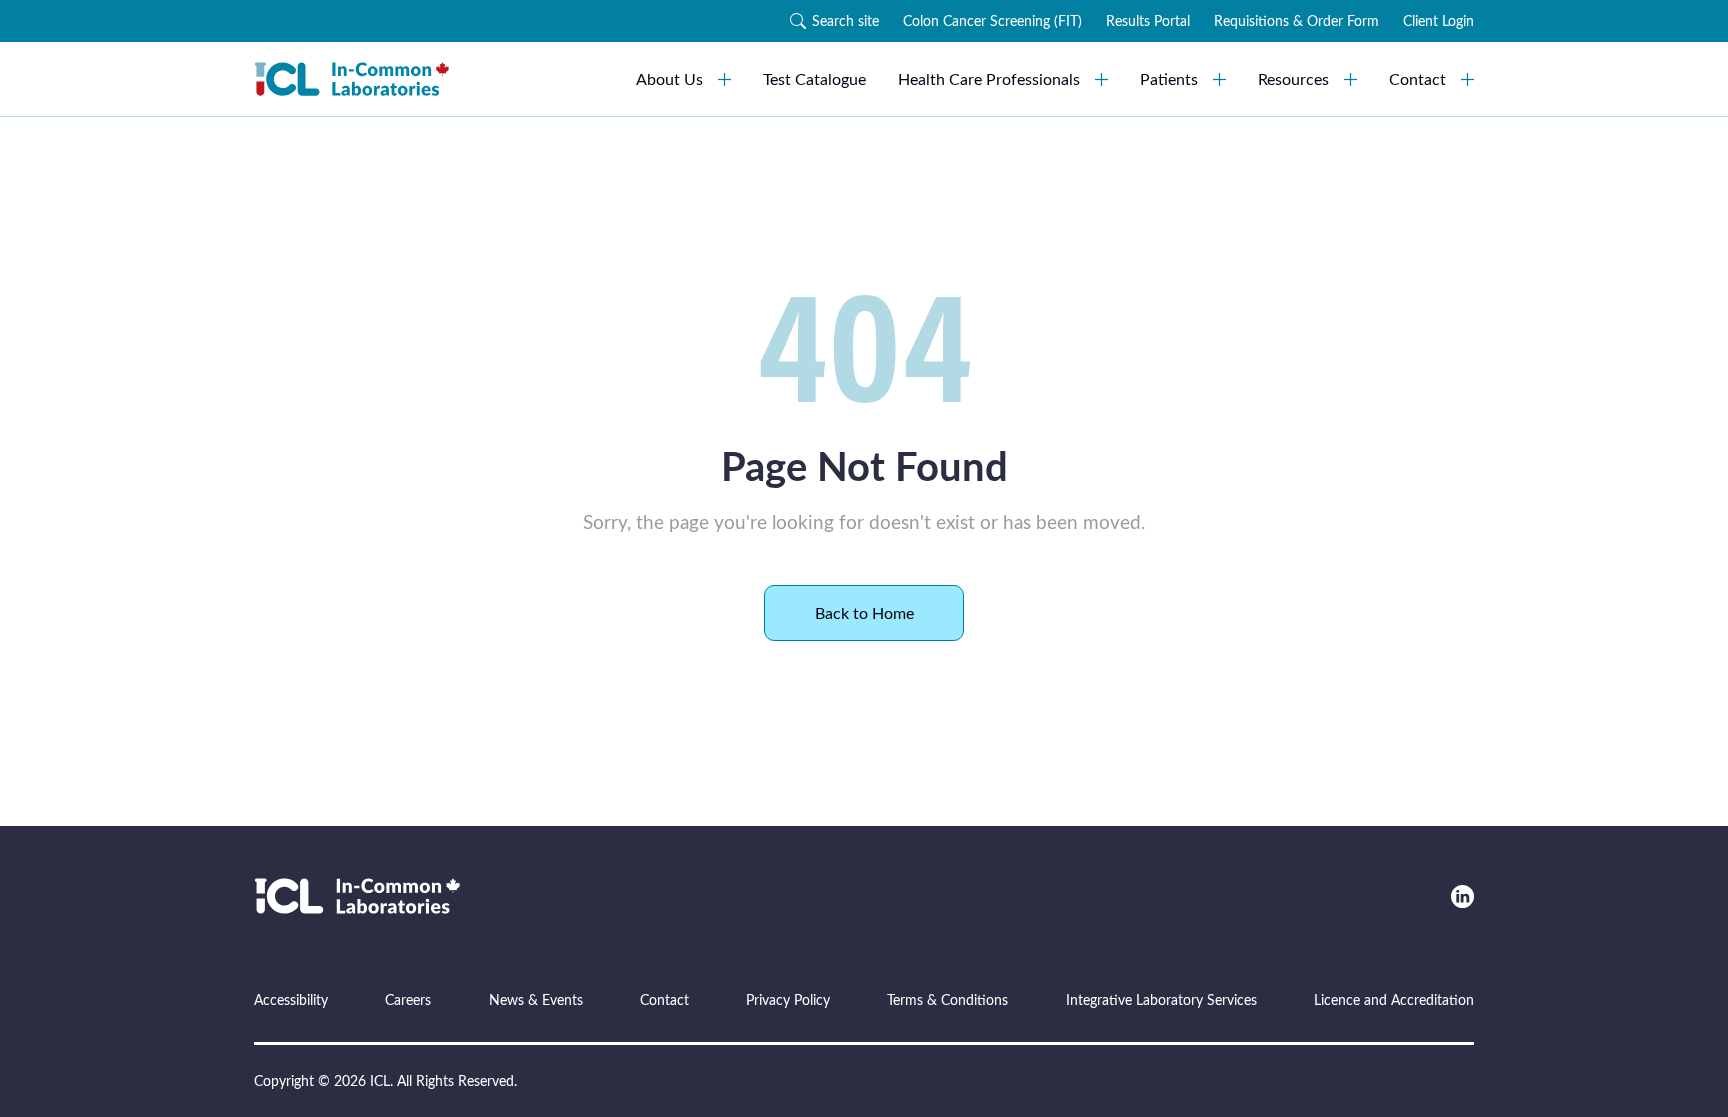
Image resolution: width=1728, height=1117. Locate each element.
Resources (1293, 78)
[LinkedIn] (1462, 896)
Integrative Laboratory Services (1161, 999)
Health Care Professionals (989, 78)
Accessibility (291, 999)
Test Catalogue (814, 78)
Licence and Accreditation (1394, 999)
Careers (408, 999)
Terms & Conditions (947, 999)
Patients (1169, 78)
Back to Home (864, 612)
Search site (845, 20)
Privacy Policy (788, 999)
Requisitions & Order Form (1296, 20)
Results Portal (1148, 20)
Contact (1417, 78)
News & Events (536, 999)
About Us (669, 78)
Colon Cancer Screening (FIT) (992, 20)
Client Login (1438, 20)
